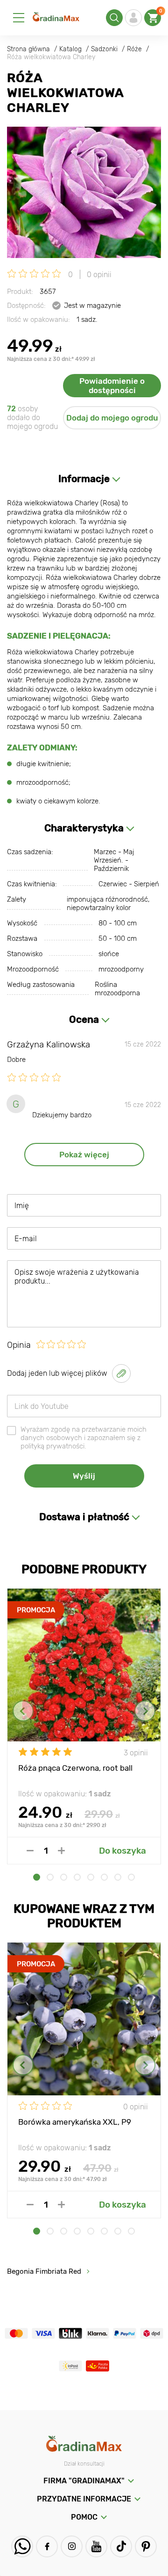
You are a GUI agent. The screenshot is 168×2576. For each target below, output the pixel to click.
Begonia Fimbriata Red (44, 2271)
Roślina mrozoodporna (117, 989)
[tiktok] (121, 2546)
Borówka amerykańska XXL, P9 (75, 2122)
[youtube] (96, 2546)
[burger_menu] (19, 18)
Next (145, 1711)
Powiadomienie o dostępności (112, 386)
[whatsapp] (22, 2546)
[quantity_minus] (30, 1851)
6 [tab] (104, 1877)
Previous (23, 1711)
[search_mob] (114, 18)
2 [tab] (50, 1877)
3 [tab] (64, 1877)
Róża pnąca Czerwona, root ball (75, 1768)
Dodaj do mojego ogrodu (112, 418)
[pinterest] (146, 2546)
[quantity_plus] (61, 1851)
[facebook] (47, 2546)
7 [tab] (118, 1877)
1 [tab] (37, 1877)
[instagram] (72, 2546)
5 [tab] (91, 1877)
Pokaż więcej (84, 1155)
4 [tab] (77, 1877)
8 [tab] (131, 1877)
